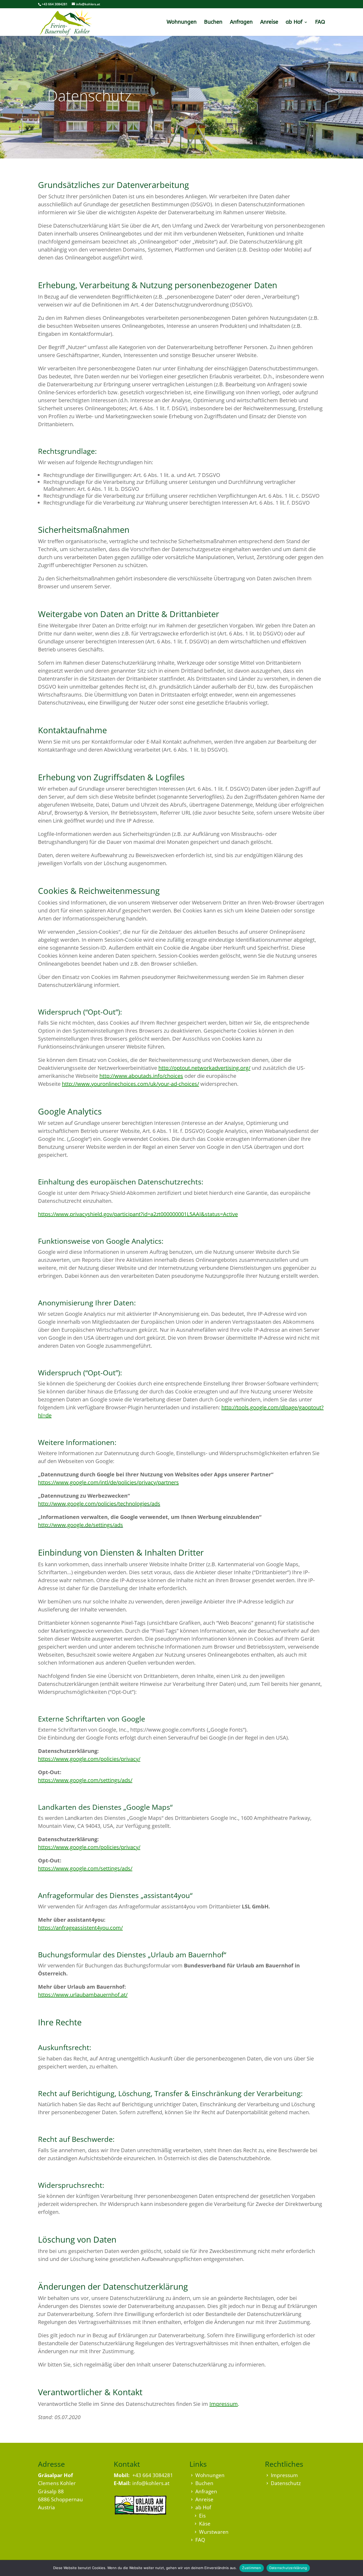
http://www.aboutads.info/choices (141, 1076)
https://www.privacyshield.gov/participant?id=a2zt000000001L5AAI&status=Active (138, 1214)
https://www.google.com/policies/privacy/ (89, 1759)
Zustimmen (252, 2568)
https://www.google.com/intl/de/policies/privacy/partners (108, 1482)
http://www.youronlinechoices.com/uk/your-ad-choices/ (130, 1084)
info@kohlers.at (151, 2483)
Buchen (213, 23)
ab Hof (294, 23)
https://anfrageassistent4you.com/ (80, 1928)
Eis (202, 2516)
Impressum (224, 2404)
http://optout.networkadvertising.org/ (204, 1068)
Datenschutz (286, 2483)
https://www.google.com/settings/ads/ (85, 1780)
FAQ (320, 23)
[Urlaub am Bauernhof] (140, 2513)
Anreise (269, 23)
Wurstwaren (214, 2532)
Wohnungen (182, 23)
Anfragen (241, 23)
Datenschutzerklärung (288, 2568)
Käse (205, 2524)
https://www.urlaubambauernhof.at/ (83, 1995)
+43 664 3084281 (153, 2475)
